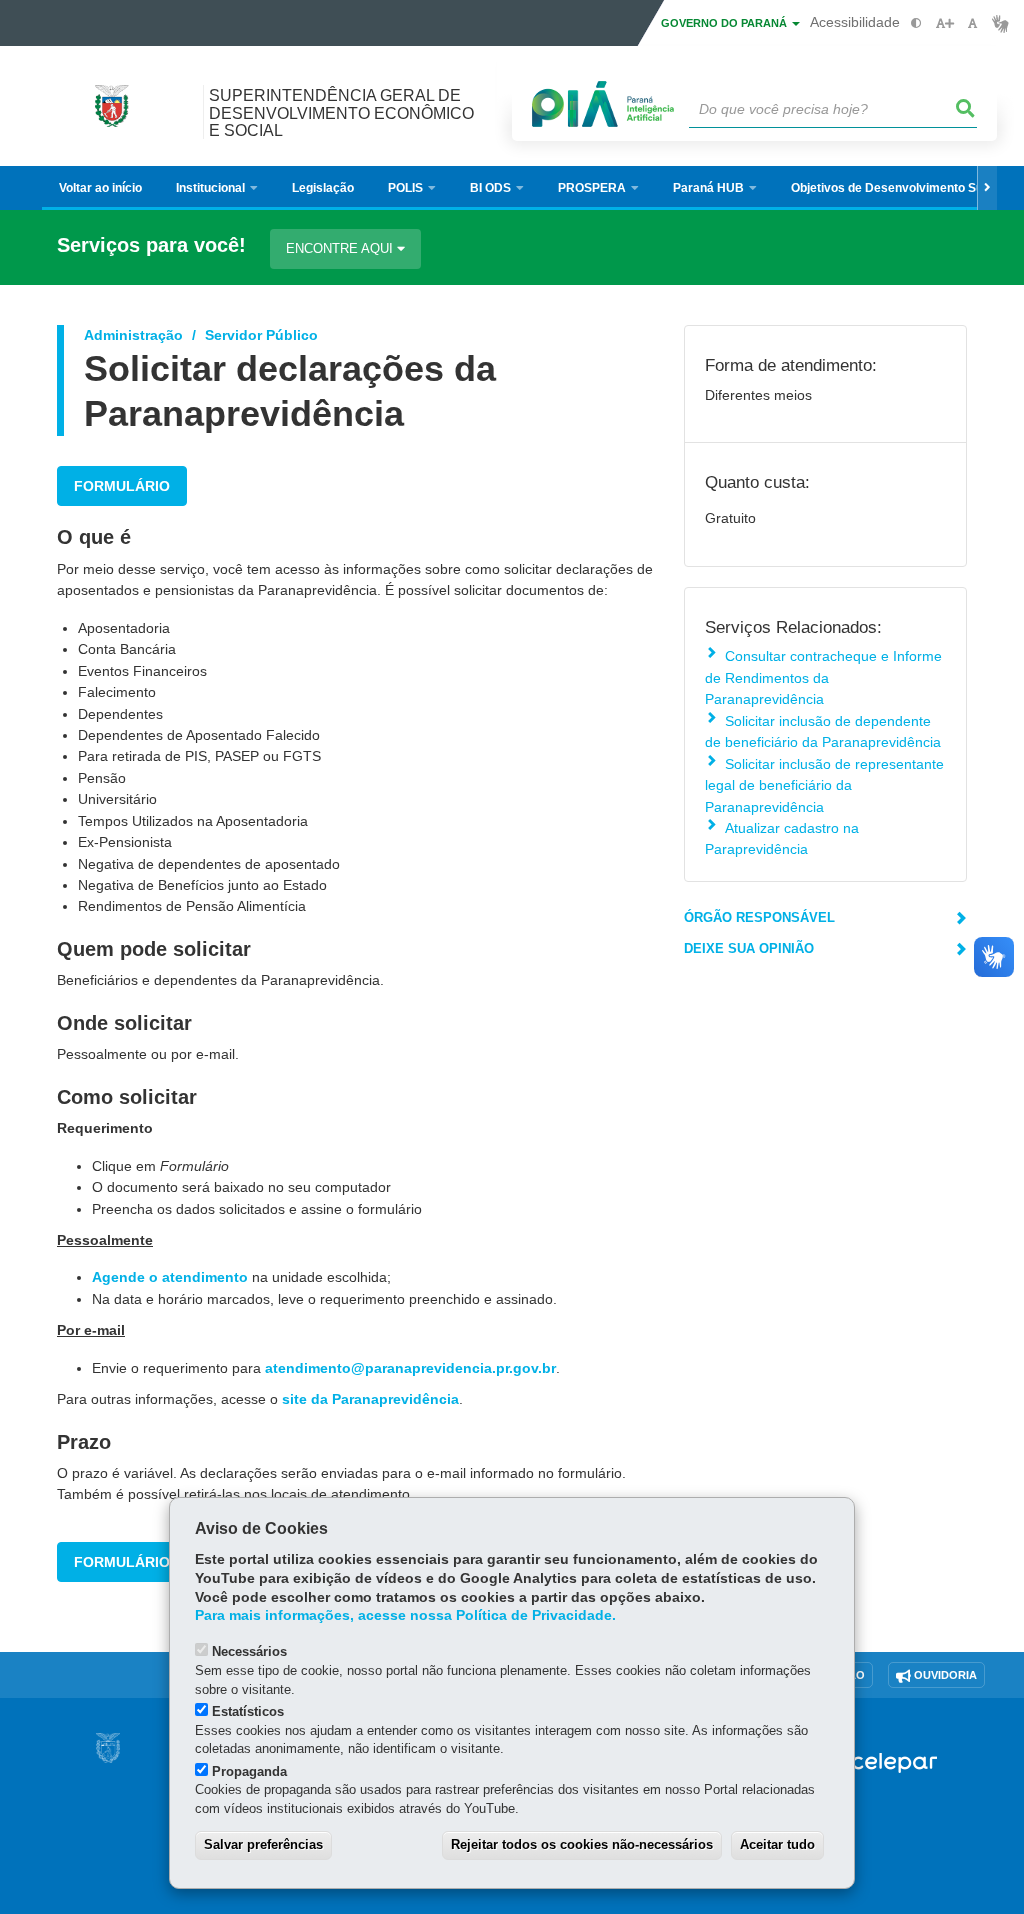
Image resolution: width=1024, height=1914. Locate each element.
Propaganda (249, 1771)
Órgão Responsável (759, 917)
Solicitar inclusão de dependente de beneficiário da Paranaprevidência (823, 731)
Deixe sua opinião (749, 948)
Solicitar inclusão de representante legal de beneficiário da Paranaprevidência (824, 785)
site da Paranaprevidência (370, 1399)
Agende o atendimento (170, 1277)
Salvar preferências (263, 1844)
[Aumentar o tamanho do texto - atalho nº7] (944, 23)
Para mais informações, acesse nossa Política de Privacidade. (405, 1615)
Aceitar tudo (777, 1844)
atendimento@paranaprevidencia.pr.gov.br (410, 1368)
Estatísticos (248, 1711)
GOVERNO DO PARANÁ (725, 23)
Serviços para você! (151, 245)
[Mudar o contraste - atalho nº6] (916, 23)
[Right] (987, 188)
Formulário (122, 486)
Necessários (249, 1651)
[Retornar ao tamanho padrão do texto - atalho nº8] (972, 23)
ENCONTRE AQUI (341, 248)
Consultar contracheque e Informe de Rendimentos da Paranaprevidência (823, 677)
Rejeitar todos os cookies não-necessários (582, 1844)
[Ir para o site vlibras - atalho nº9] (1000, 23)
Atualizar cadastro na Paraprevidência (782, 838)
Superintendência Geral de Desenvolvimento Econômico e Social (341, 112)
